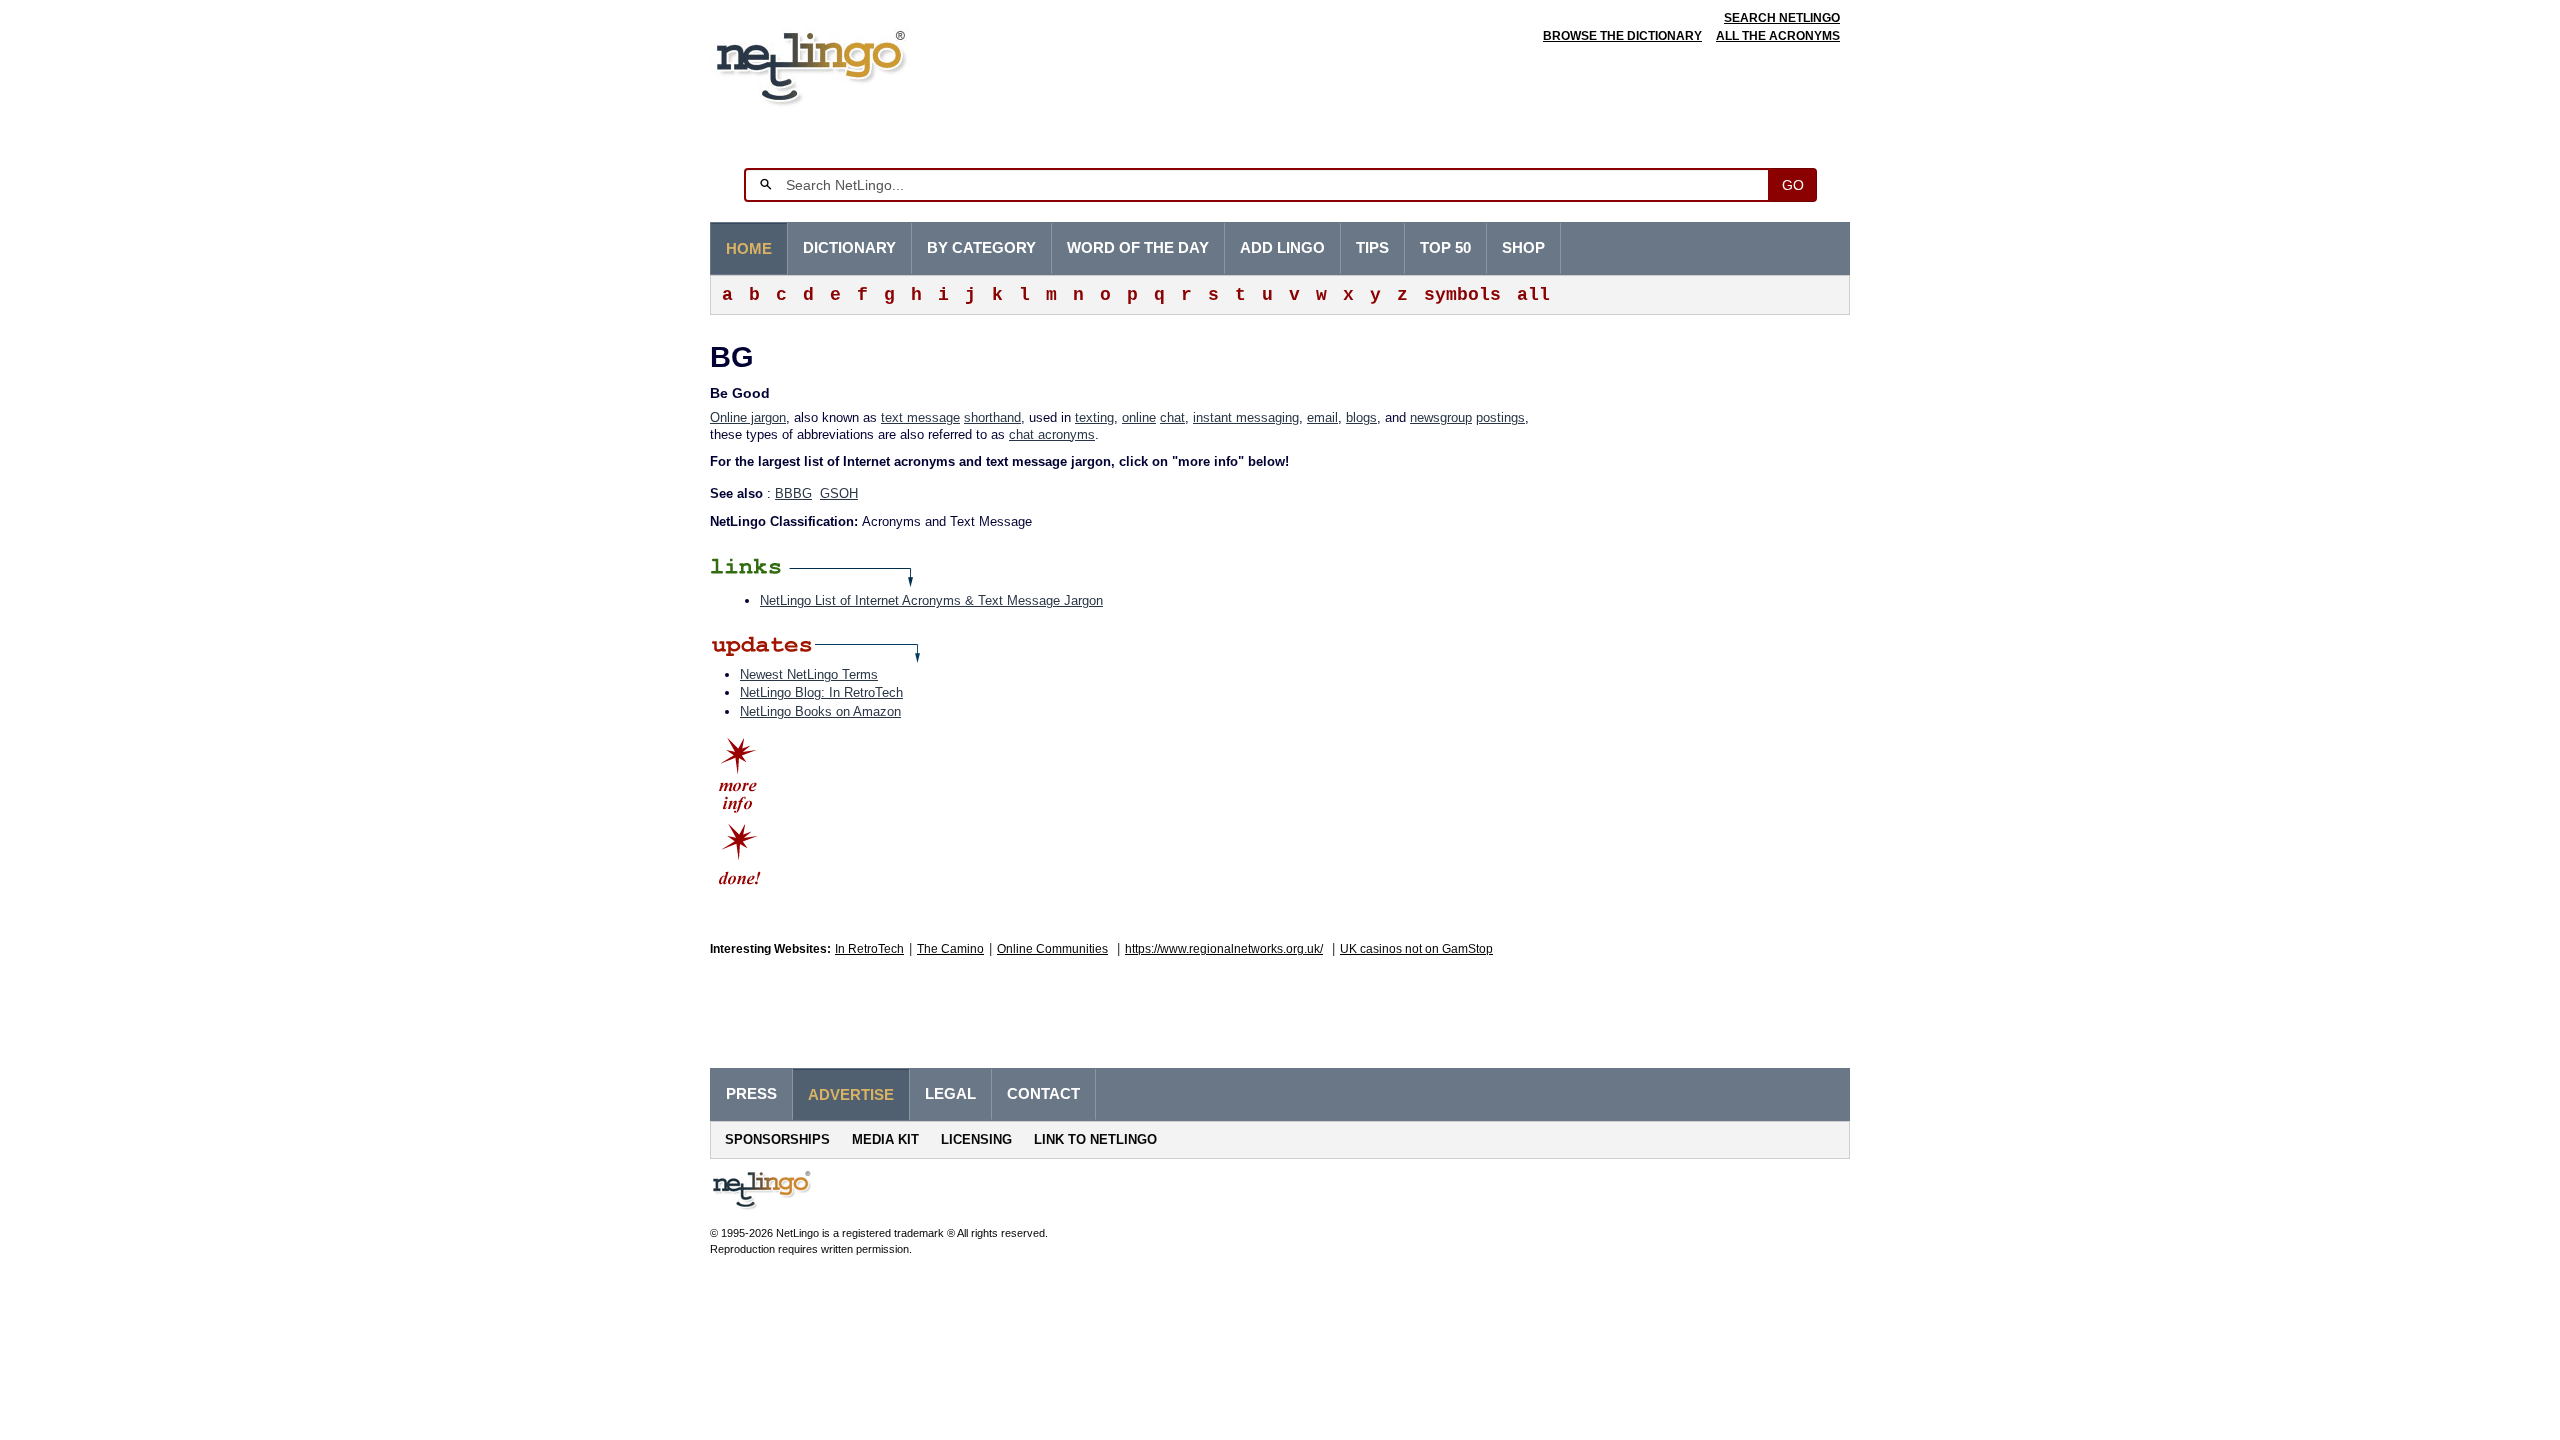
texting (1094, 417)
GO (1793, 185)
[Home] (841, 64)
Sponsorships (777, 1139)
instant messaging (1246, 417)
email (1322, 417)
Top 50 (1445, 248)
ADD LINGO (1282, 248)
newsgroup (1441, 417)
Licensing (976, 1139)
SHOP (1523, 248)
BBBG (793, 493)
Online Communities (1052, 949)
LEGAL (950, 1094)
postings (1500, 417)
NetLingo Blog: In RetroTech (821, 692)
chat (1172, 417)
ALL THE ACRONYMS (1778, 36)
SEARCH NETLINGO (1782, 18)
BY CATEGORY (981, 248)
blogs (1361, 417)
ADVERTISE (851, 1095)
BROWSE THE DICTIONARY (1622, 36)
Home (749, 249)
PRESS (751, 1094)
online (1139, 417)
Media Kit (885, 1139)
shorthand (992, 417)
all (1533, 295)
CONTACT (1043, 1094)
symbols (1462, 295)
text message (920, 417)
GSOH (839, 493)
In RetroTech (869, 949)
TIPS (1372, 248)
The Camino (950, 949)
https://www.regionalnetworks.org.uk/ (1224, 949)
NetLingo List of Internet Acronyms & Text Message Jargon (931, 600)
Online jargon (748, 417)
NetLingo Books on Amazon (820, 711)
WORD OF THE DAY (1138, 248)
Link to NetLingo (1095, 1139)
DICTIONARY (849, 248)
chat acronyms (1052, 434)
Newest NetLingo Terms (809, 674)
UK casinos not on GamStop (1416, 949)
